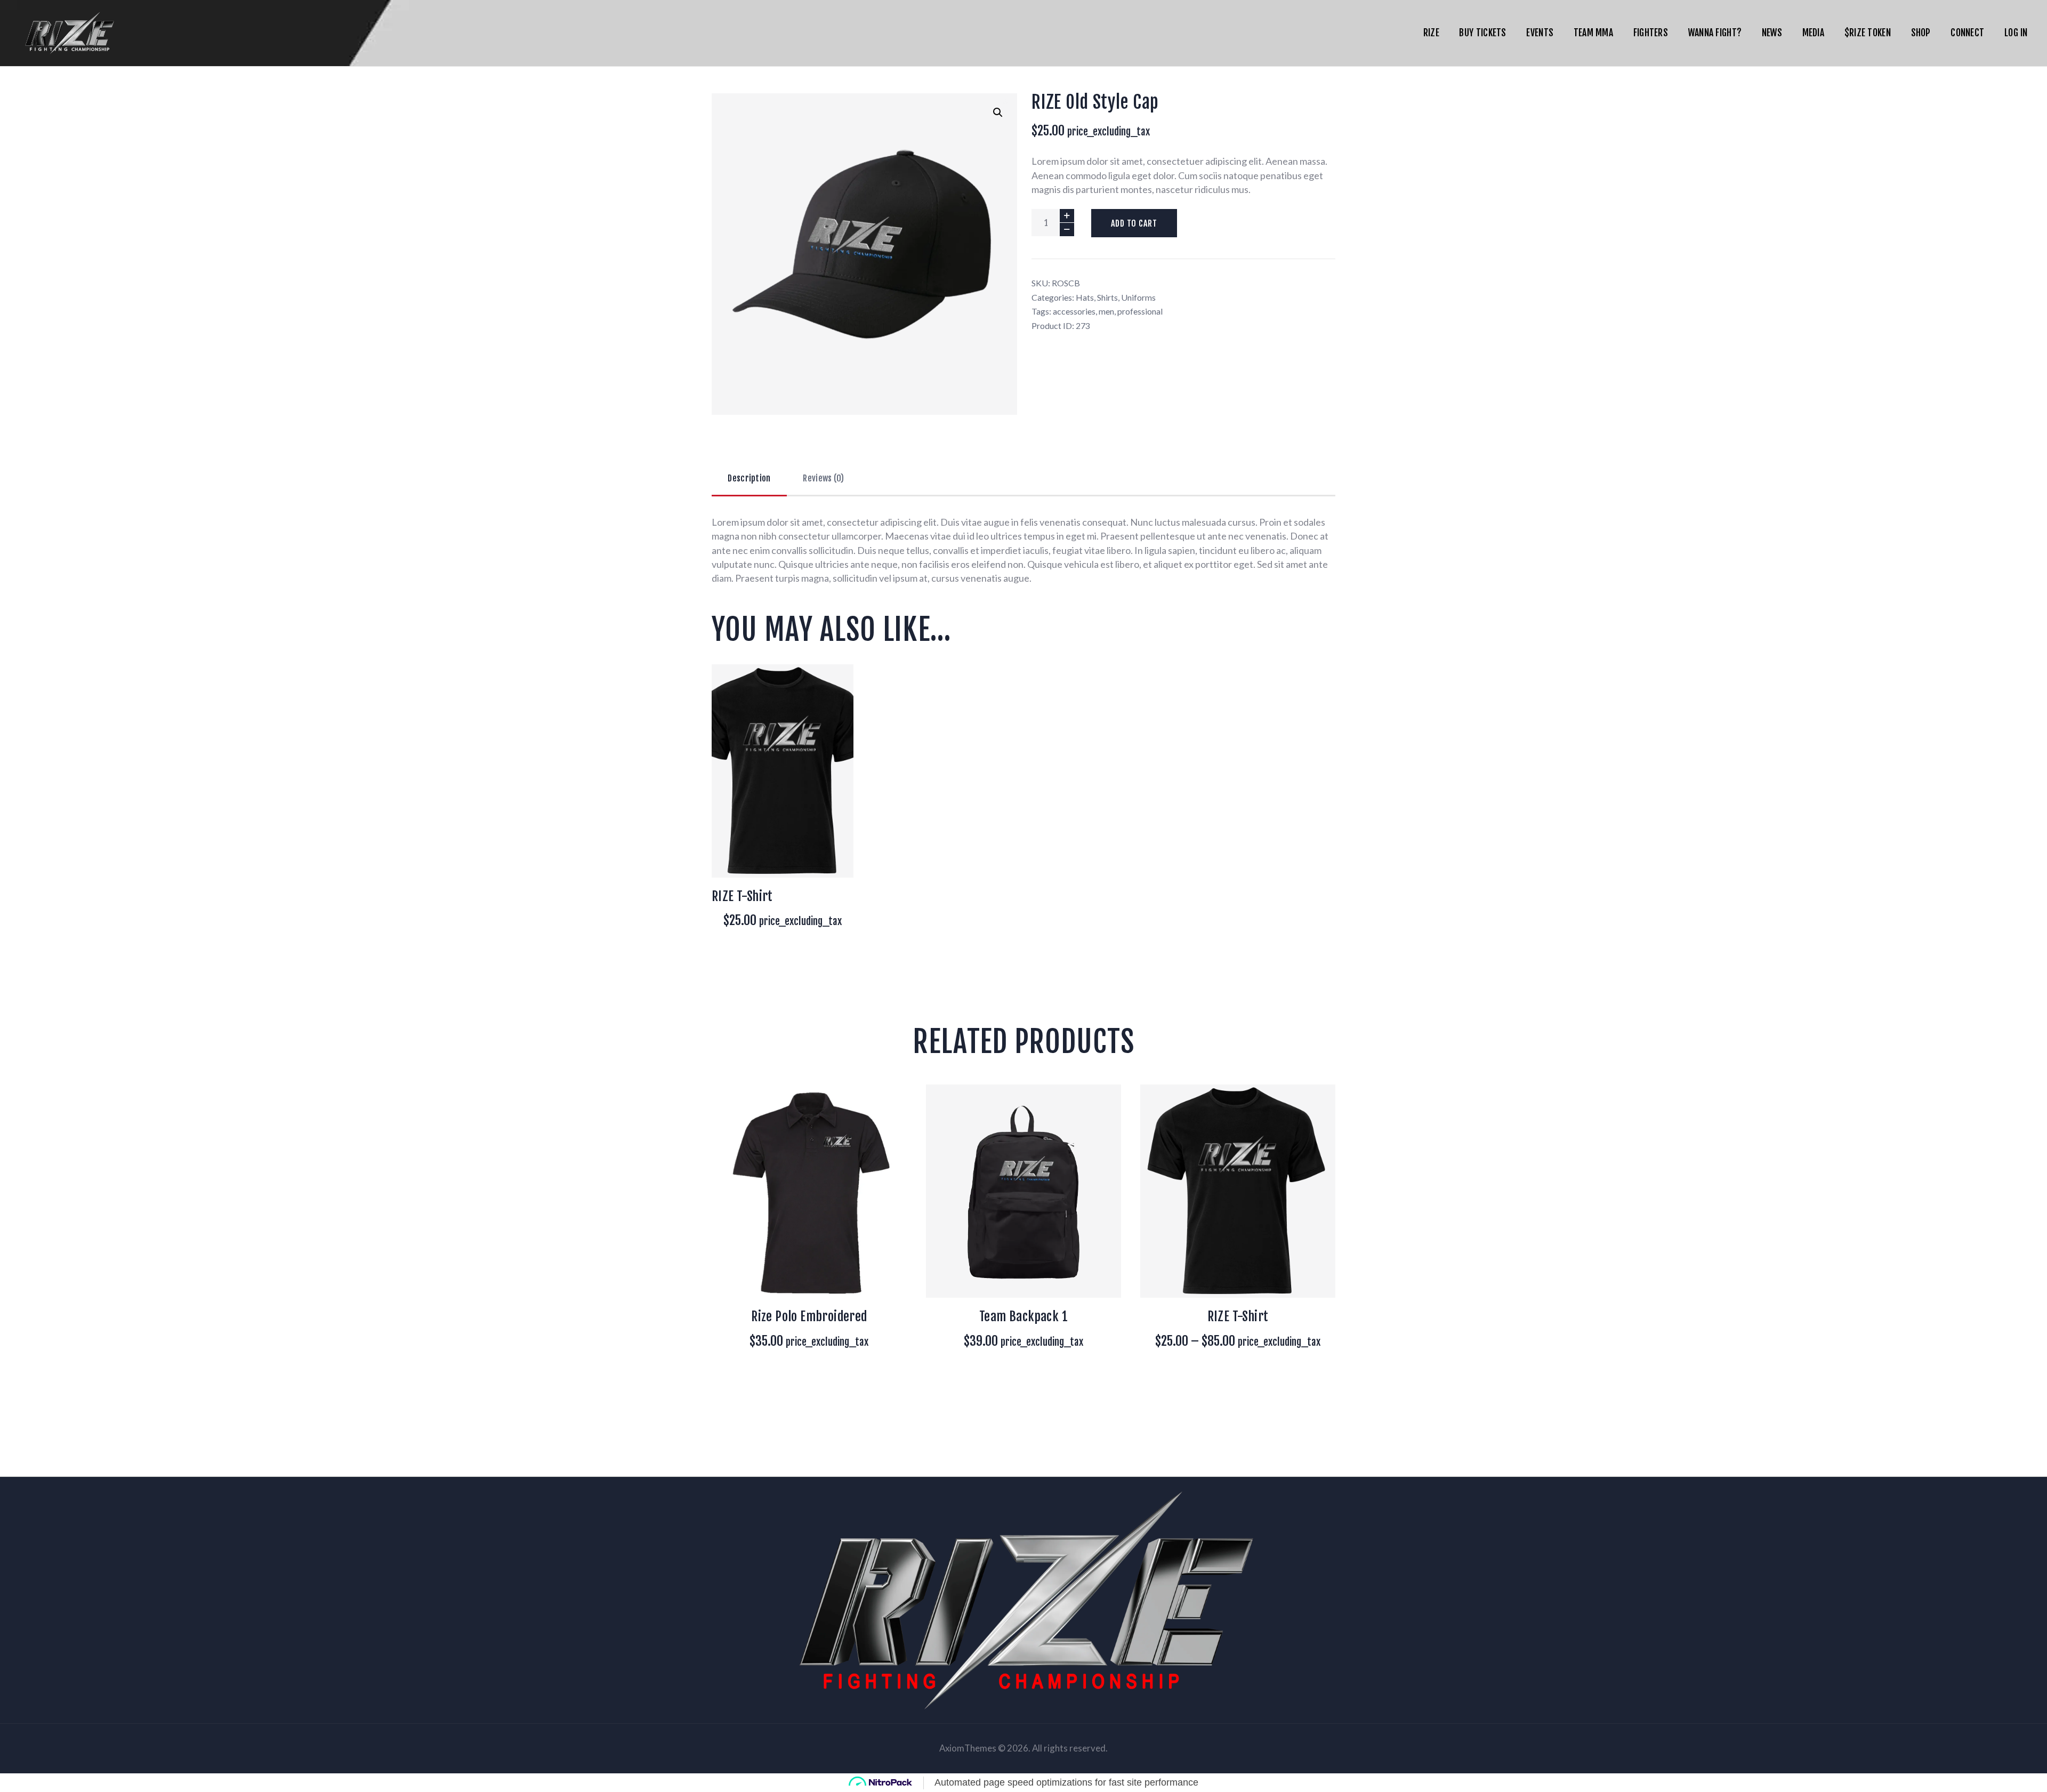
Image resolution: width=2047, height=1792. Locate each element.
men (1106, 311)
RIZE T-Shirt (1238, 1316)
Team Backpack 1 (1023, 1316)
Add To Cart (1134, 223)
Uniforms (1138, 297)
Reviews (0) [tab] (823, 478)
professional (1140, 311)
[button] (998, 112)
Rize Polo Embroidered (809, 1316)
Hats (1085, 297)
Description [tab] (749, 478)
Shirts (1107, 297)
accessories (1074, 311)
